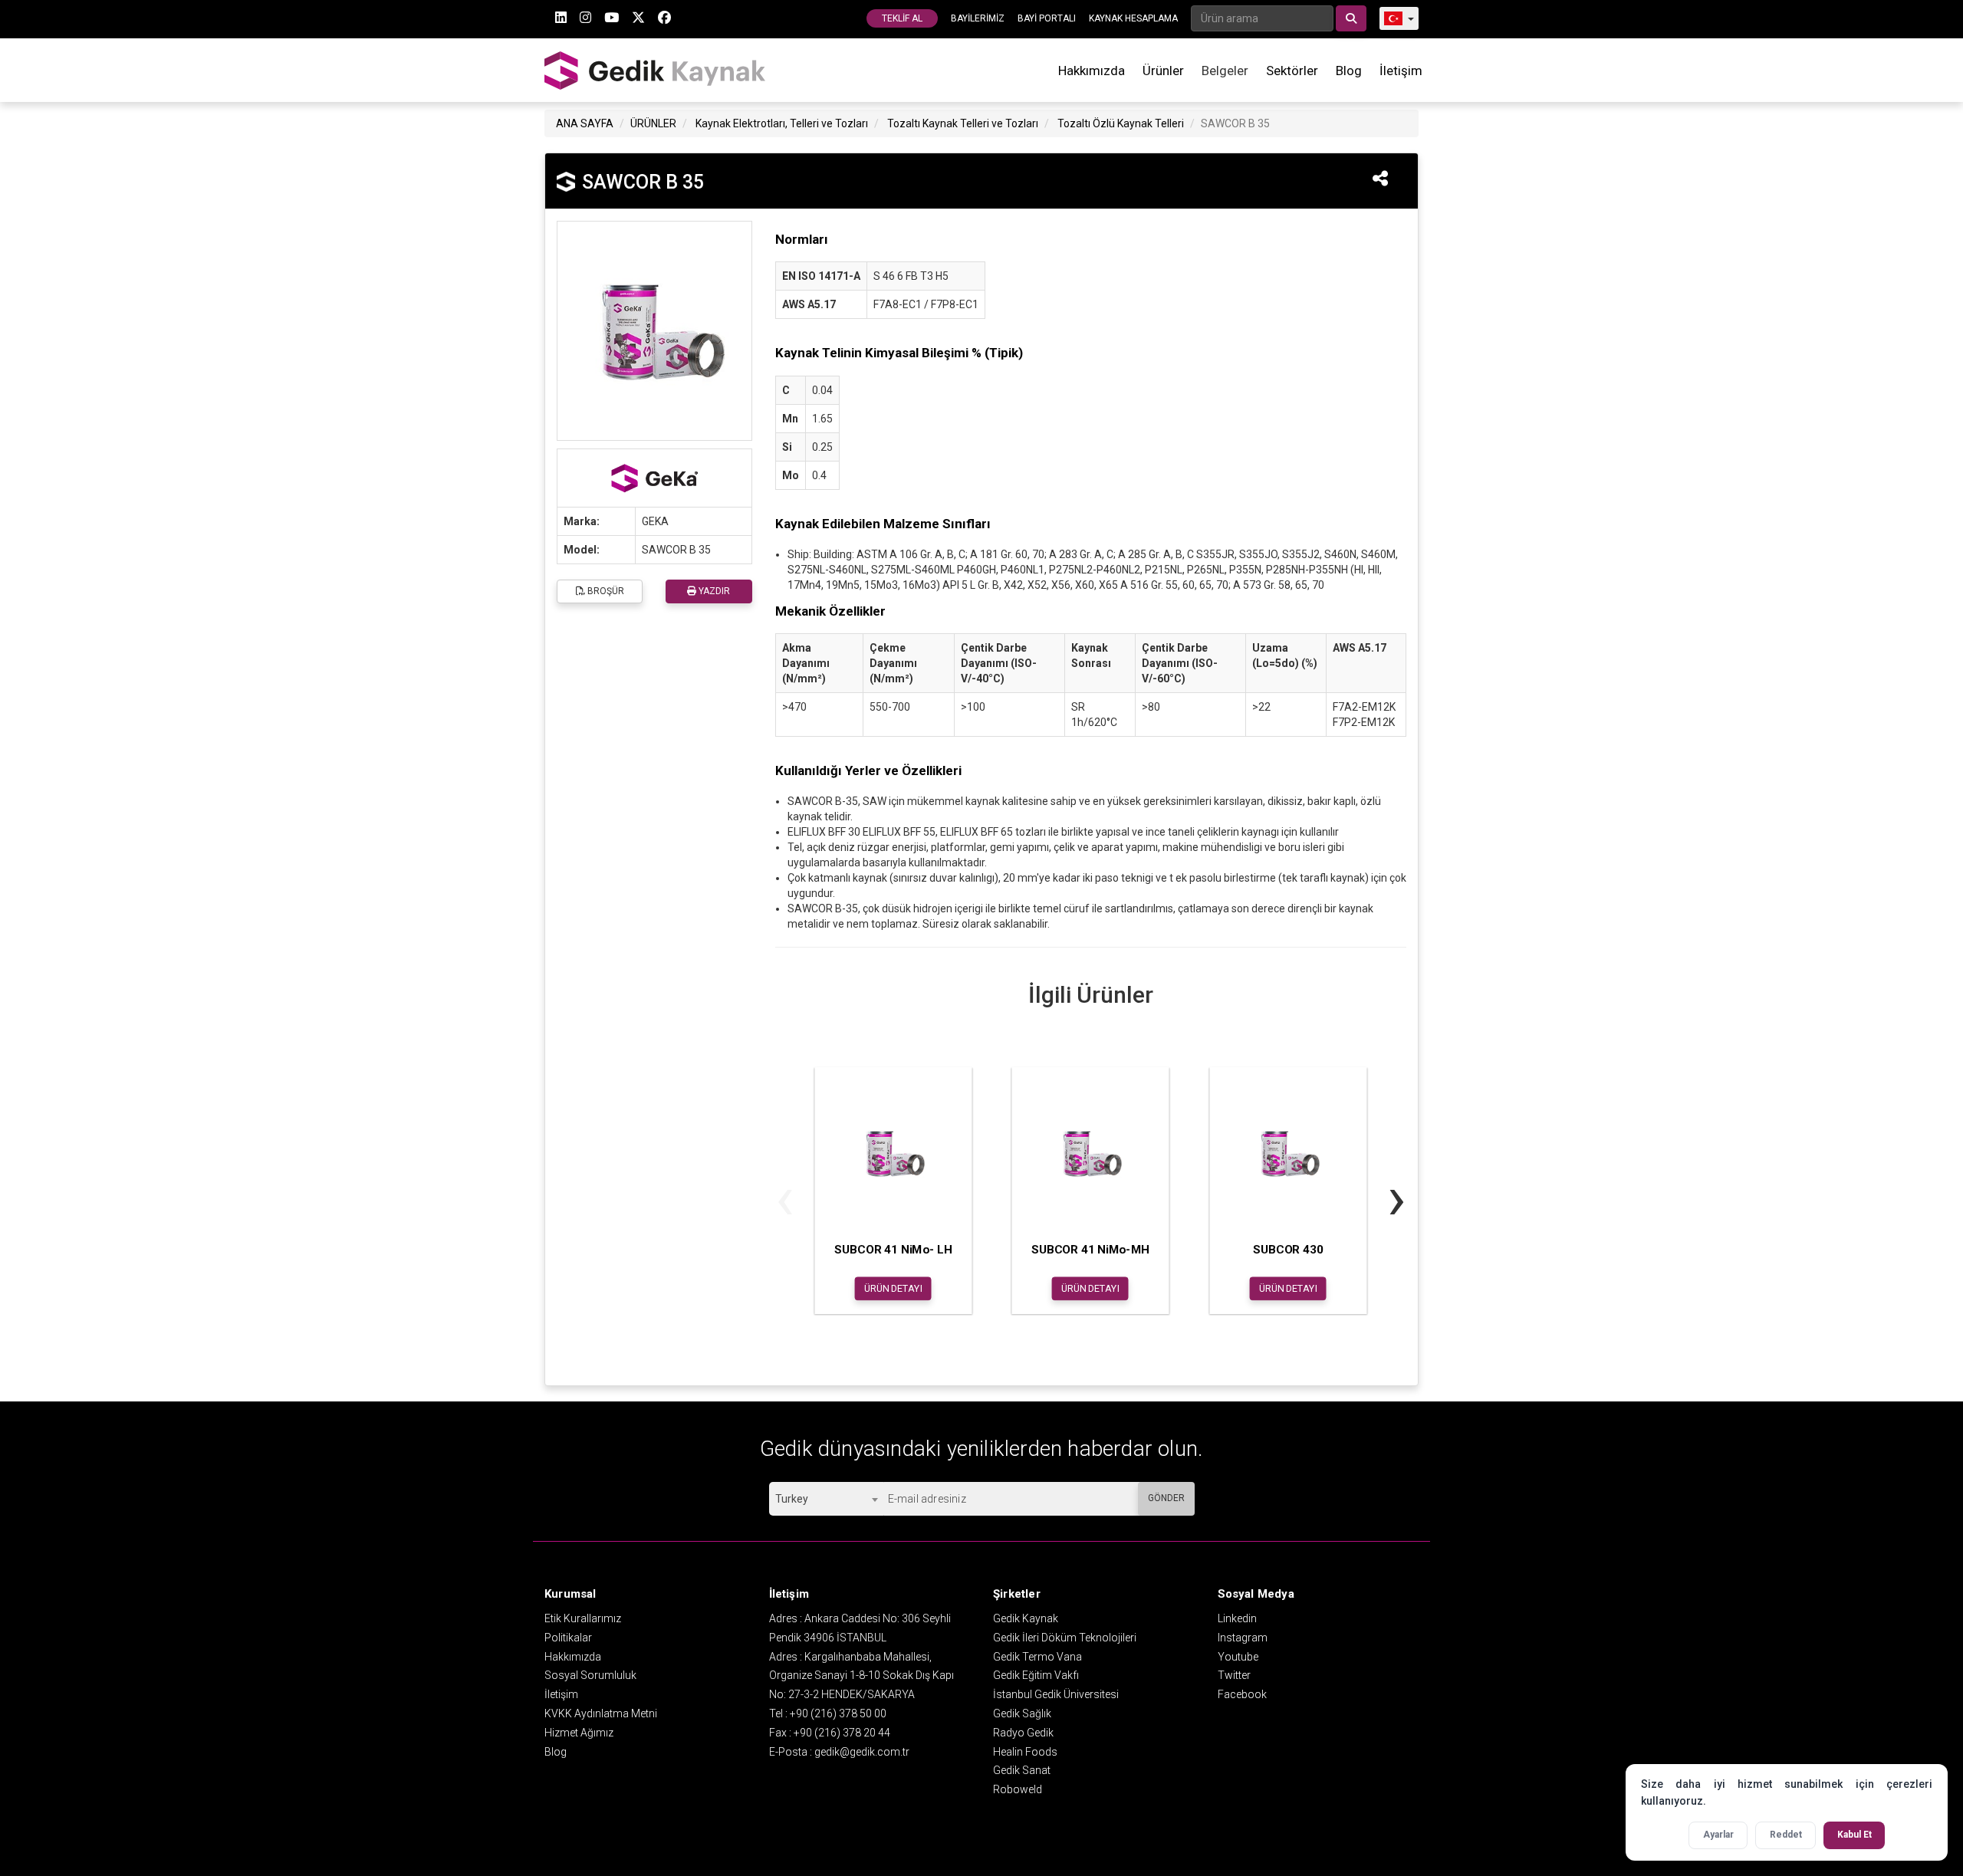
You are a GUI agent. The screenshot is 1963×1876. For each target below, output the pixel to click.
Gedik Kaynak (1026, 1618)
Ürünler (1163, 71)
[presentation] (785, 1198)
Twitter (1234, 1675)
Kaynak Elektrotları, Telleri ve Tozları (782, 123)
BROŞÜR (605, 591)
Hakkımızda (1092, 71)
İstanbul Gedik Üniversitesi (1056, 1694)
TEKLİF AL (902, 18)
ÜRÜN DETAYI (893, 1288)
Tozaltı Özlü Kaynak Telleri (1121, 123)
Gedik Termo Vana (1037, 1657)
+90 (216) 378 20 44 (842, 1733)
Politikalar (568, 1638)
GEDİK (656, 70)
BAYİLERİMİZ (978, 18)
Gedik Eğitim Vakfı (1036, 1675)
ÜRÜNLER (653, 123)
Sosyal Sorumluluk (590, 1675)
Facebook (1242, 1694)
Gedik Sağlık (1022, 1713)
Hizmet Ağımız (579, 1733)
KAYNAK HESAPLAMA (1133, 18)
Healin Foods (1025, 1752)
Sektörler (1292, 71)
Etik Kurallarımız (583, 1618)
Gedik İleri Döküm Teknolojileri (1065, 1638)
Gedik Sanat (1022, 1770)
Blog (1349, 71)
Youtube (1238, 1657)
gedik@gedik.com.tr (862, 1752)
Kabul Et (1854, 1835)
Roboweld (1018, 1789)
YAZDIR (713, 591)
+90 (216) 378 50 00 (838, 1713)
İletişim (1401, 71)
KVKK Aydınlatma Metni (601, 1713)
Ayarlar (1718, 1835)
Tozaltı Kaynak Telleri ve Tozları (963, 123)
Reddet (1786, 1835)
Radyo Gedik (1023, 1733)
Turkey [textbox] (792, 1499)
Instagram (1243, 1638)
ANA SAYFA (585, 123)
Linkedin (1237, 1618)
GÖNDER (1166, 1498)
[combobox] (826, 1499)
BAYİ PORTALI (1047, 18)
